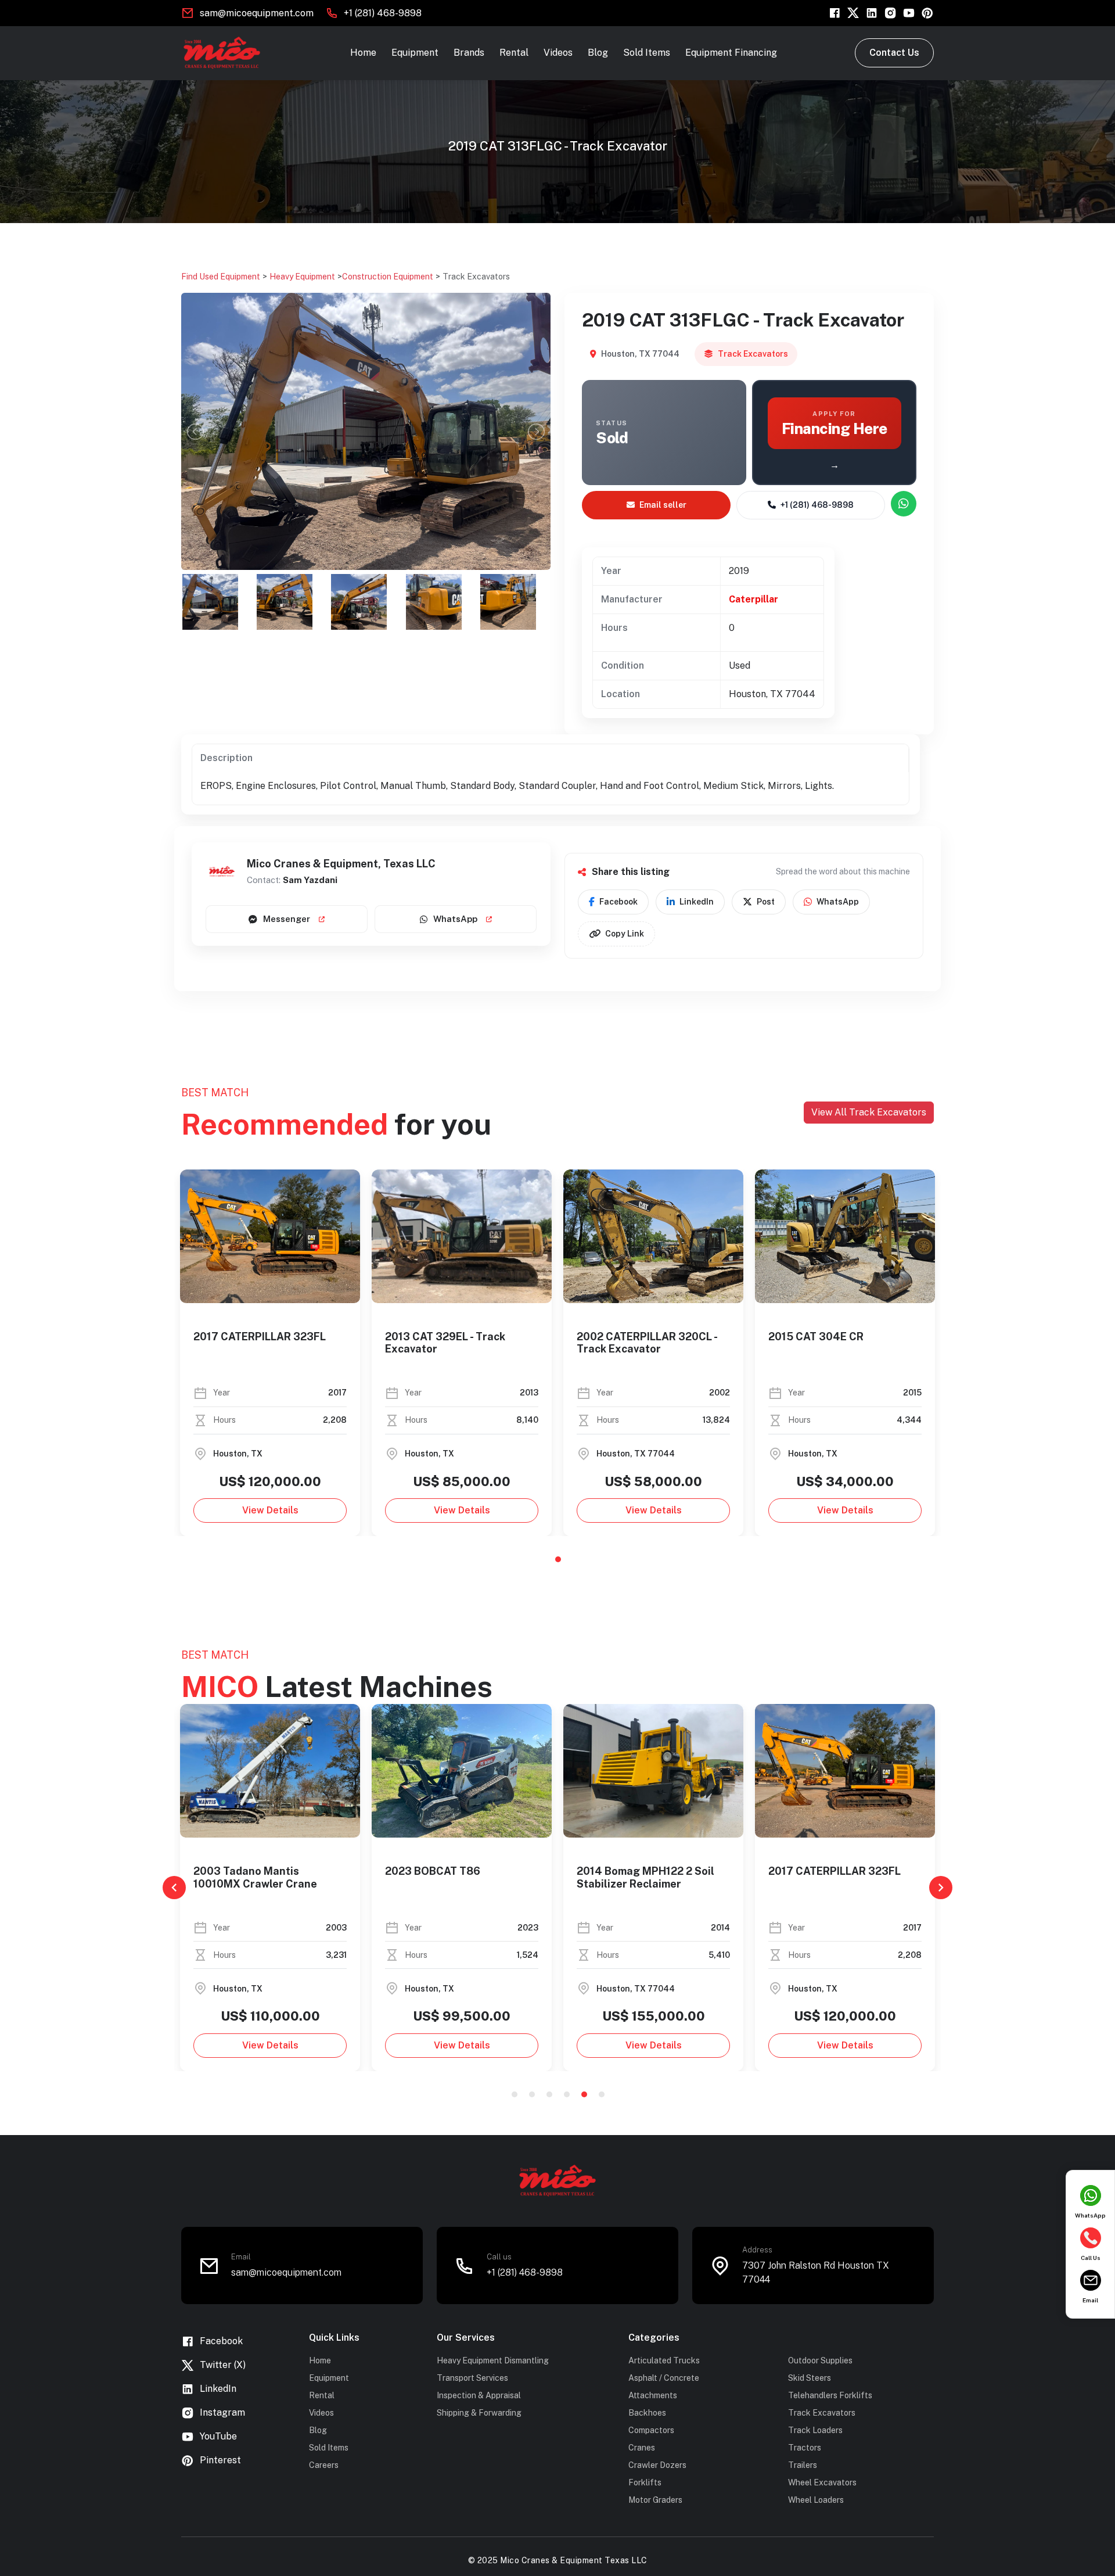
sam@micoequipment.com (257, 13)
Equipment (415, 53)
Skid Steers (810, 2378)
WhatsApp (455, 919)
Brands (469, 53)
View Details (270, 1510)
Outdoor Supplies (820, 2360)
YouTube (218, 2436)
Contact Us (894, 53)
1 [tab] (558, 1559)
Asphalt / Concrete (664, 2378)
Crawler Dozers (657, 2465)
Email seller (663, 505)
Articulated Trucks (664, 2360)
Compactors (651, 2430)
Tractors (805, 2448)
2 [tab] (532, 2094)
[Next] (941, 1888)
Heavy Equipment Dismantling (493, 2360)
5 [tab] (584, 2094)
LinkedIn (697, 902)
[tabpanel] (270, 1353)
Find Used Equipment (221, 277)
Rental (514, 53)
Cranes (642, 2448)
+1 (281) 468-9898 (383, 13)
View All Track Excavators (869, 1112)
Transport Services (472, 2378)
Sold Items (647, 53)
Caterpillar (753, 599)
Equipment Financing (731, 53)
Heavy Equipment (302, 277)
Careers (324, 2465)
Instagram (222, 2412)
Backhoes (647, 2413)
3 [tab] (549, 2094)
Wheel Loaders (816, 2500)
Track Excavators (476, 277)
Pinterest (220, 2460)
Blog (598, 53)
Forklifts (645, 2482)
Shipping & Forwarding (479, 2413)
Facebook (618, 902)
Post (766, 902)
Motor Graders (655, 2500)
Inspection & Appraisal (479, 2395)
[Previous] (174, 1888)
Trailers (803, 2465)
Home (363, 53)
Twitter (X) (223, 2365)
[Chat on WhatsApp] (904, 504)
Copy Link (625, 934)
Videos (558, 53)
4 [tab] (567, 2094)
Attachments (653, 2395)
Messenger (287, 919)
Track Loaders (815, 2430)
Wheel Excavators (822, 2482)
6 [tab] (602, 2094)
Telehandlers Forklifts (830, 2395)
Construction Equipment (388, 277)
